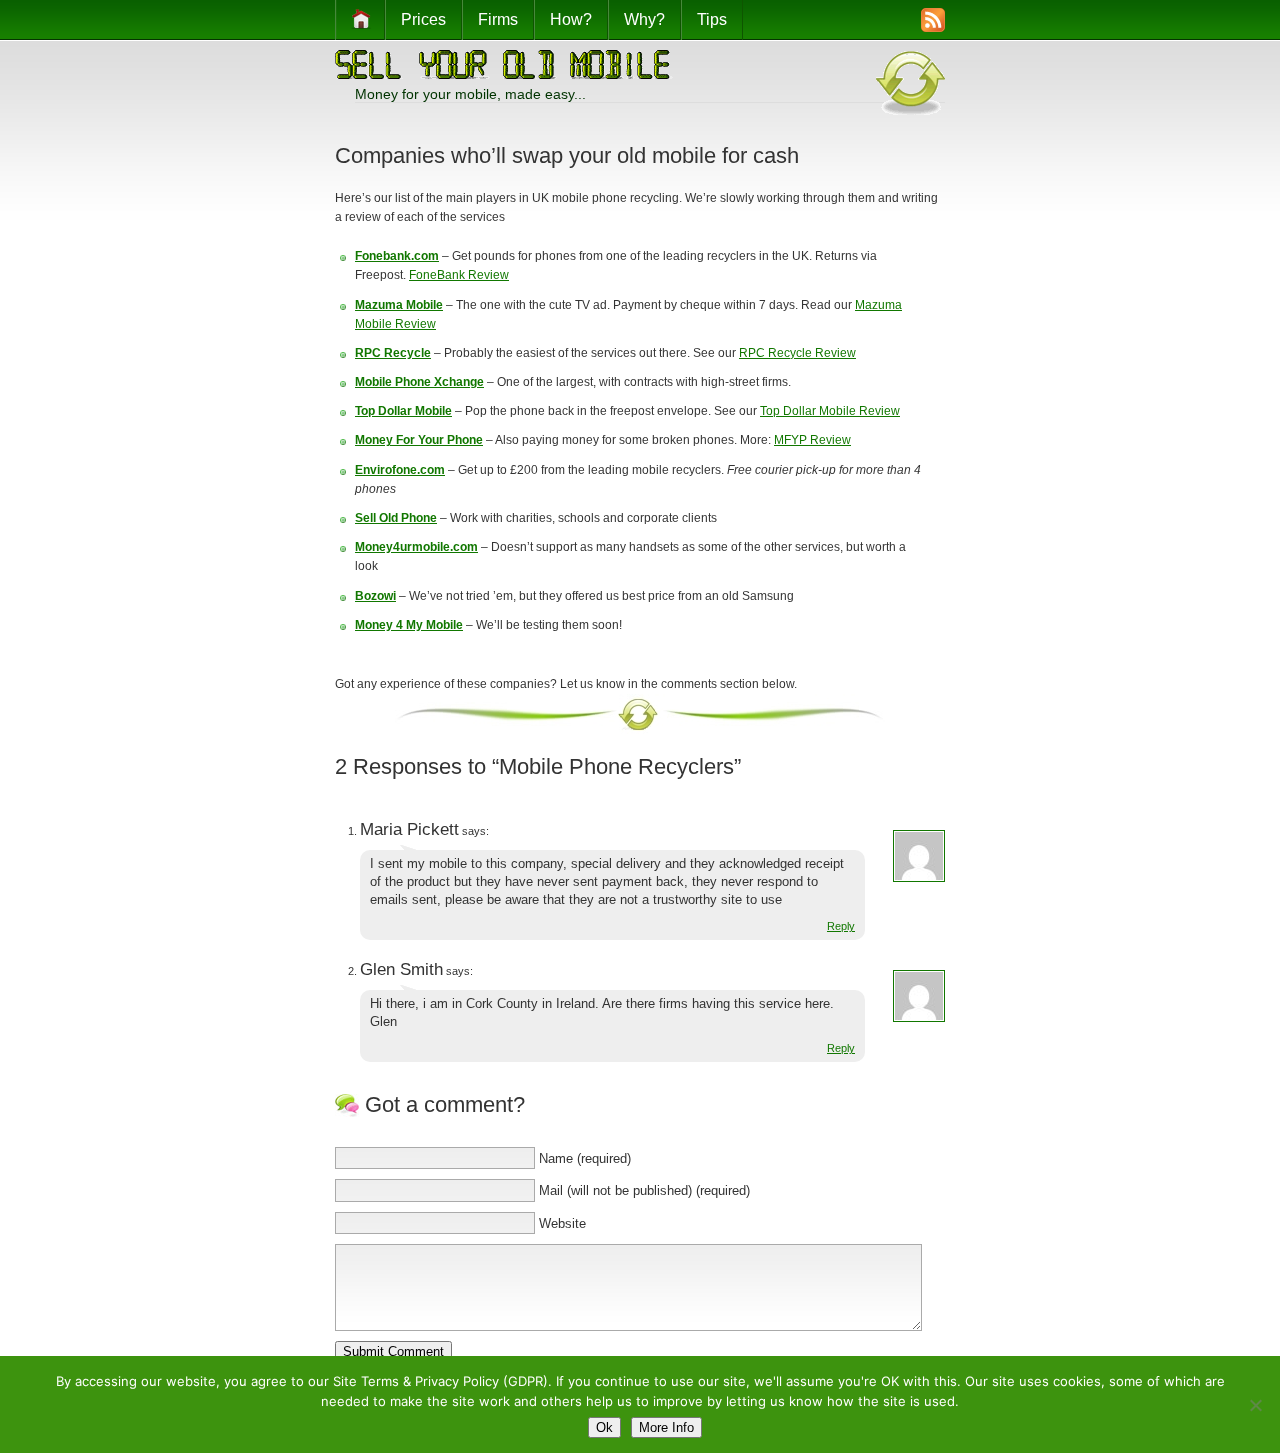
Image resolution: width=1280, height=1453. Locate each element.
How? (571, 19)
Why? (644, 19)
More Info (666, 1427)
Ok (604, 1427)
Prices (423, 19)
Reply (841, 926)
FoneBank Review (459, 275)
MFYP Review (812, 440)
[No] (1255, 1405)
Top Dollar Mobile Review (830, 411)
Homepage (360, 20)
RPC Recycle (393, 353)
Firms (498, 19)
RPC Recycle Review (797, 353)
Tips (712, 19)
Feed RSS (895, 21)
